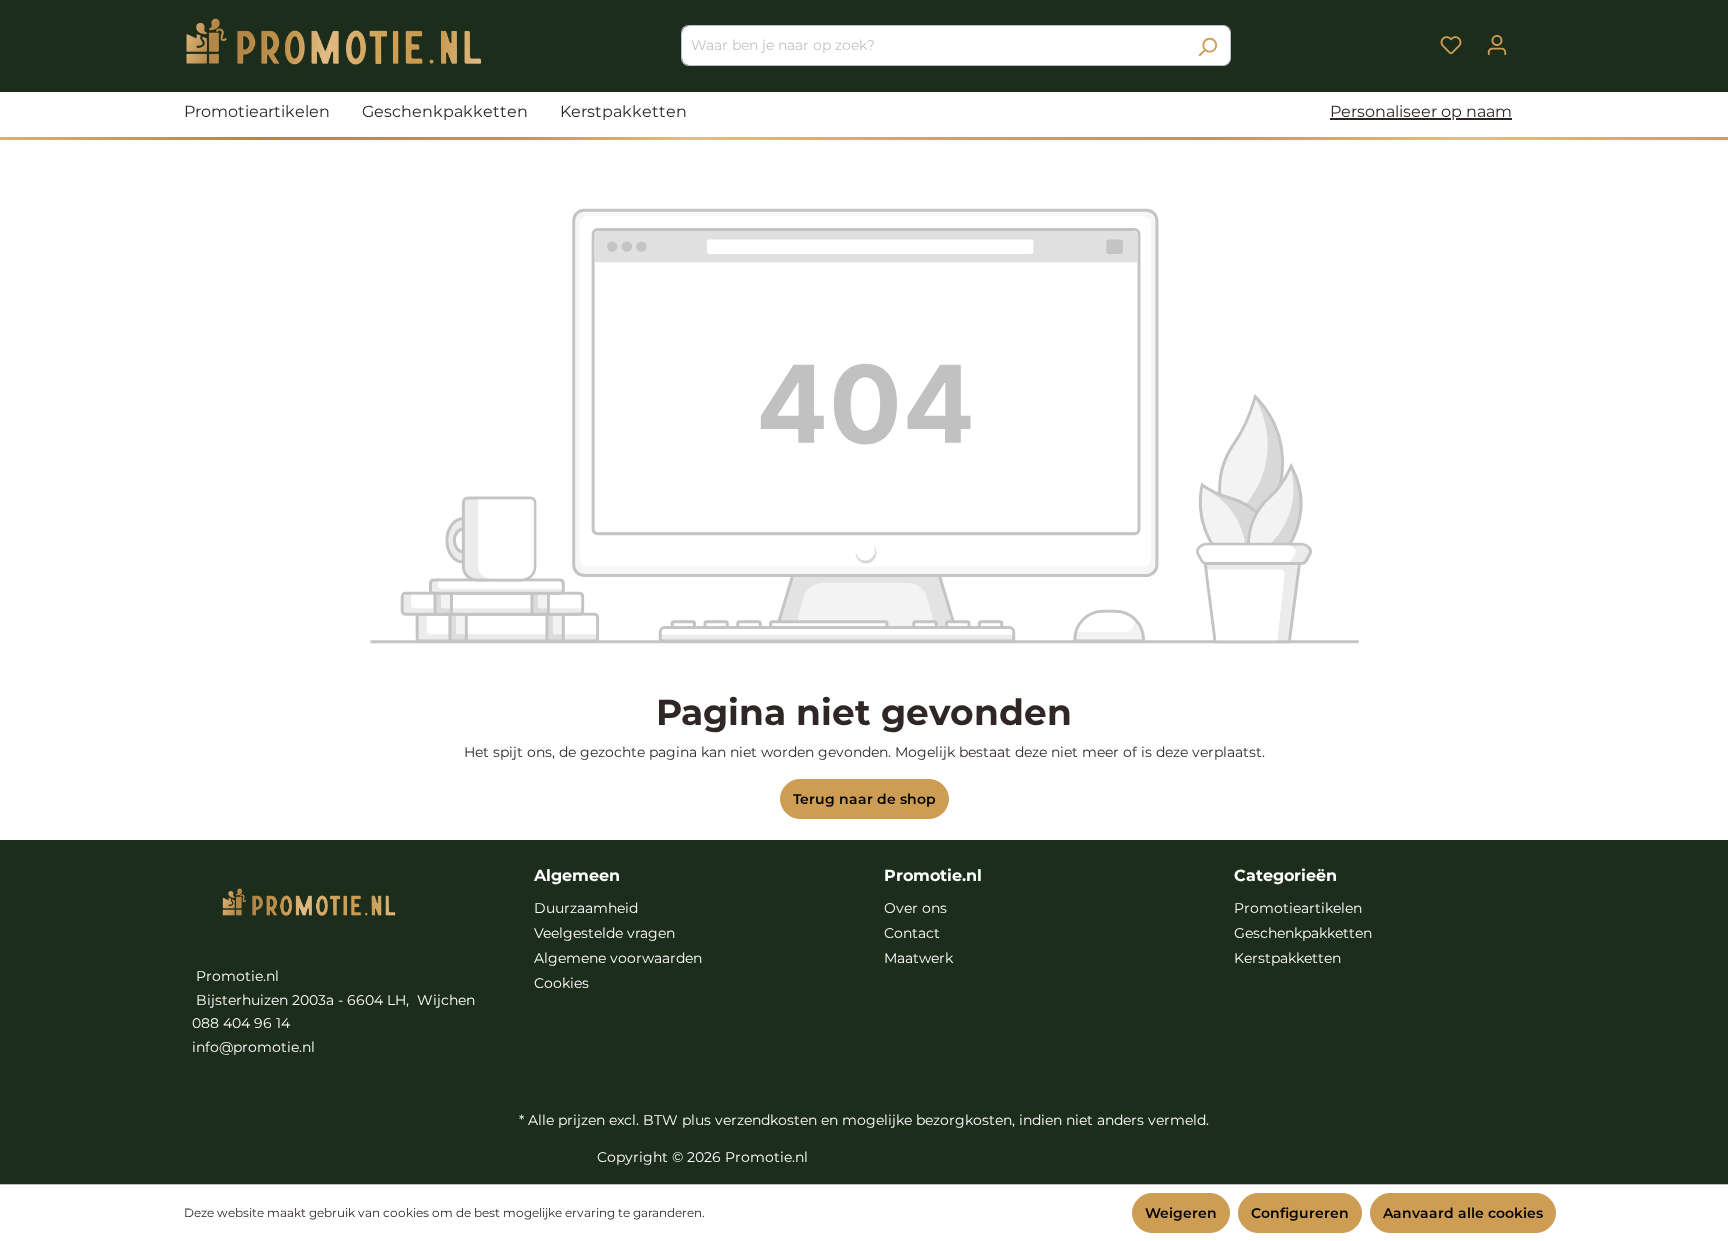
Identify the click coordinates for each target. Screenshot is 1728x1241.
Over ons (915, 908)
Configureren (1300, 1213)
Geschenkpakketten (1303, 933)
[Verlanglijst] (1451, 45)
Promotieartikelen (1298, 908)
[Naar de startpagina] (334, 41)
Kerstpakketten (1287, 958)
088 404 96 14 (241, 1023)
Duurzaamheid (586, 908)
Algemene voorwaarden (618, 958)
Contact (912, 933)
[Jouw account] (1497, 45)
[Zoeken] (1207, 45)
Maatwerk (918, 958)
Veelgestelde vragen (604, 933)
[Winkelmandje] (1532, 38)
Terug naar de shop (864, 799)
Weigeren (1181, 1213)
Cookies (561, 983)
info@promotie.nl (253, 1047)
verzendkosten (766, 1120)
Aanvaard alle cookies (1463, 1213)
